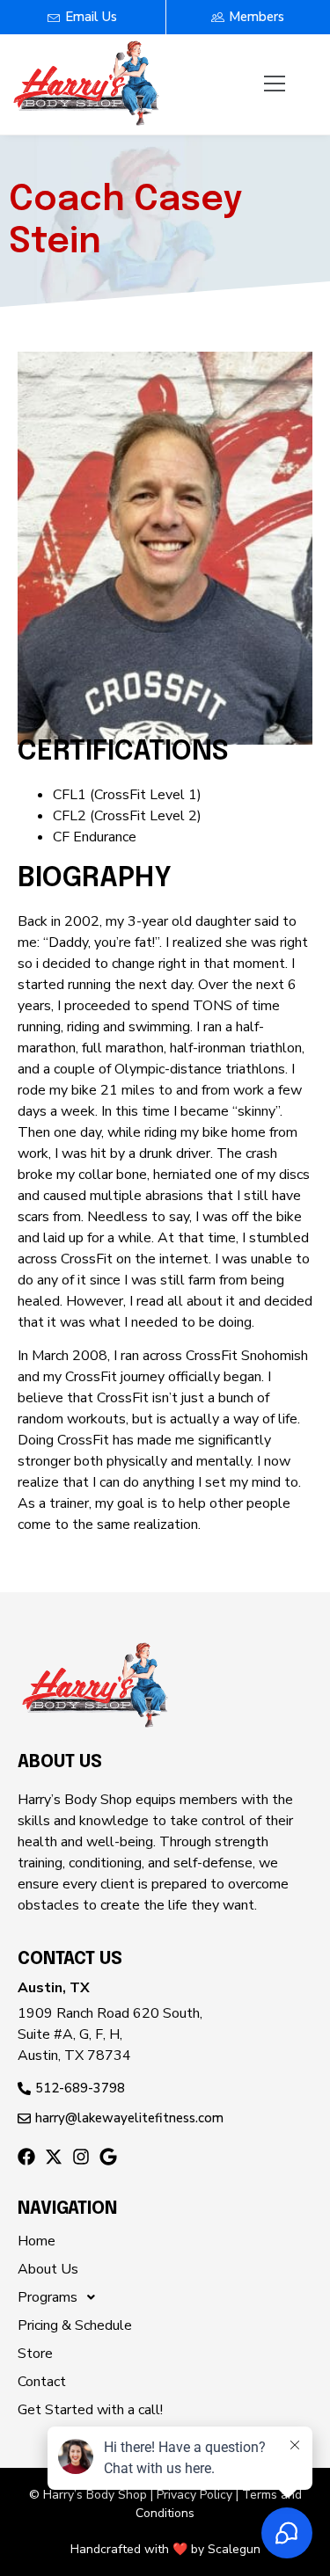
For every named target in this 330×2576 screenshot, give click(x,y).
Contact (42, 2382)
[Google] (108, 2157)
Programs (48, 2297)
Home (37, 2241)
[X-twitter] (54, 2157)
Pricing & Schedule (75, 2325)
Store (35, 2354)
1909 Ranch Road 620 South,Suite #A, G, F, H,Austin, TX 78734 (110, 2034)
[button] (275, 84)
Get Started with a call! (90, 2410)
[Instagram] (81, 2157)
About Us (48, 2269)
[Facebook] (26, 2157)
